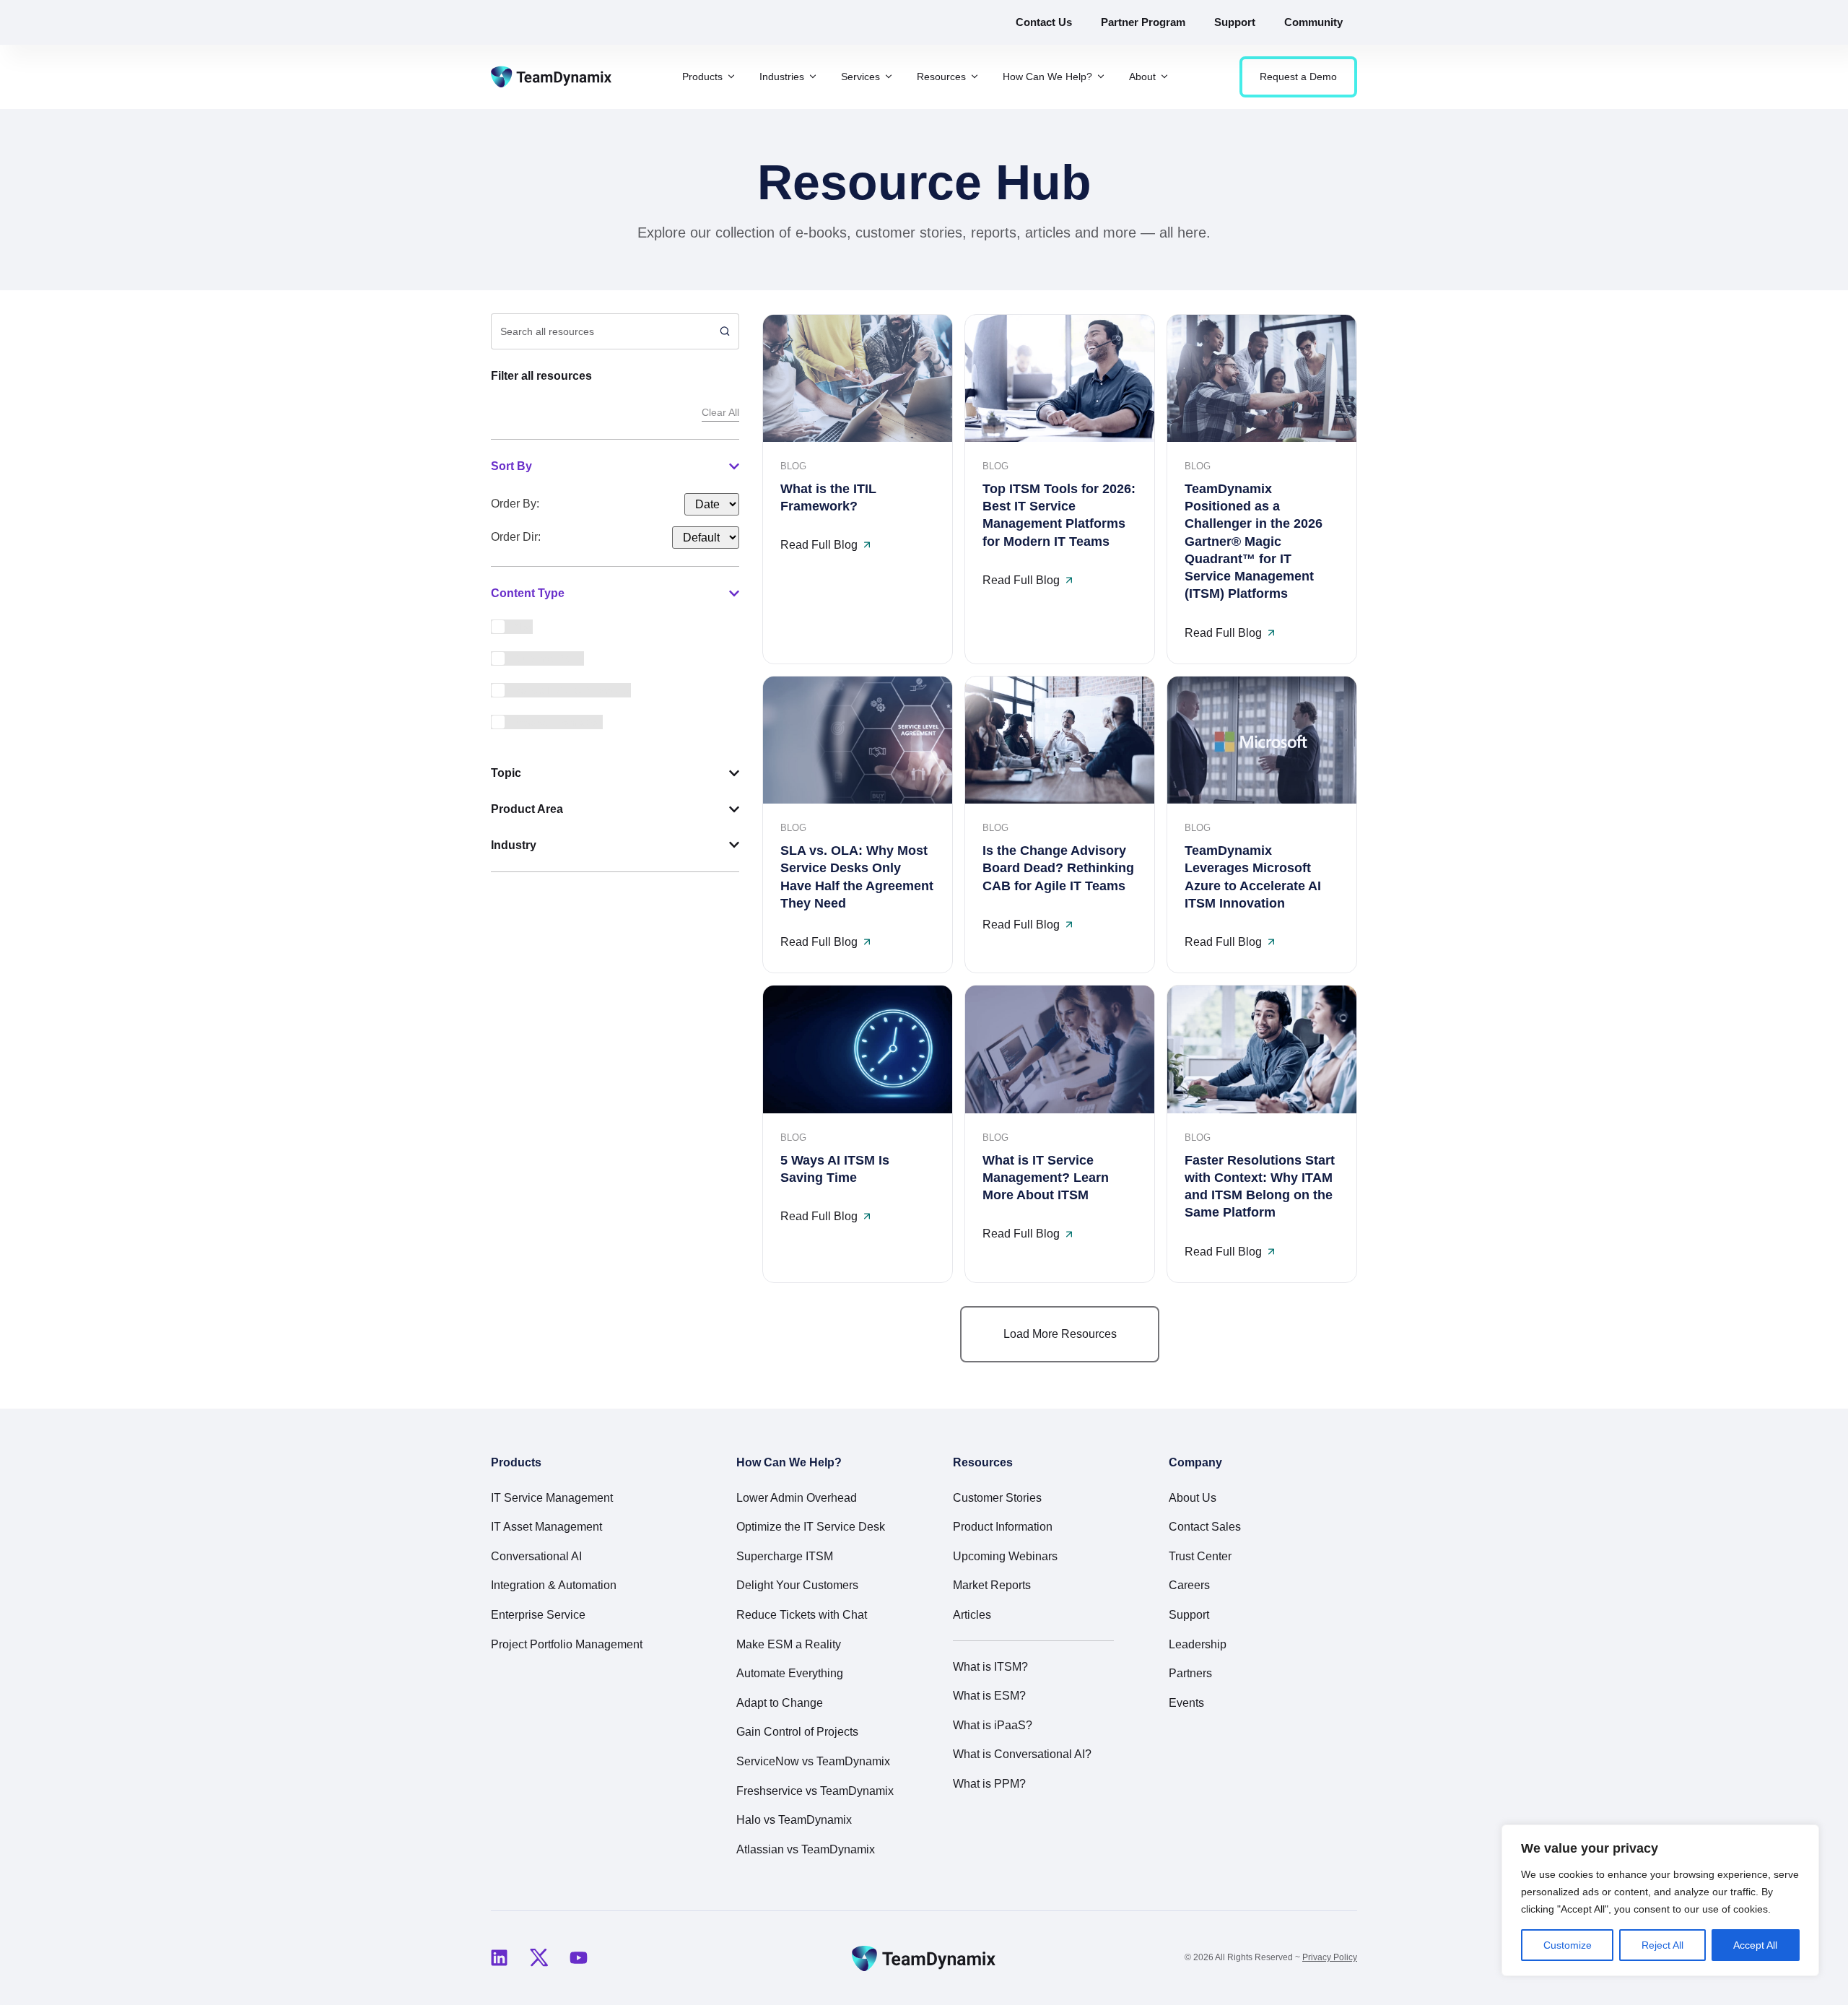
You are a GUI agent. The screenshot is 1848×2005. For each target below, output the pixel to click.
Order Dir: (516, 537)
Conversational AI (536, 1556)
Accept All (1755, 1945)
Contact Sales (1205, 1527)
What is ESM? (989, 1696)
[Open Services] (889, 77)
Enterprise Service (538, 1615)
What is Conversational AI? (1022, 1754)
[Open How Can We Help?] (1101, 77)
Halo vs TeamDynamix (794, 1820)
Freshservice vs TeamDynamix (815, 1791)
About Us (1193, 1498)
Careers (1189, 1585)
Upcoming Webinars (1005, 1556)
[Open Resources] (975, 77)
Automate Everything (790, 1673)
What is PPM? (989, 1784)
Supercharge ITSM (785, 1556)
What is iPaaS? (993, 1725)
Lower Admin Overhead (797, 1498)
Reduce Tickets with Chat (802, 1615)
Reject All (1662, 1945)
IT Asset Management (546, 1527)
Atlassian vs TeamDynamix (806, 1849)
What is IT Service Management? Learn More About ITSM (1046, 1178)
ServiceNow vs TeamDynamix (813, 1761)
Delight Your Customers (797, 1585)
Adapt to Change (780, 1703)
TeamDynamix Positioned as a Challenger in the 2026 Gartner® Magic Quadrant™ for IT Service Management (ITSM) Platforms (1254, 542)
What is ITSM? (990, 1667)
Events (1186, 1703)
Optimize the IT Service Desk (811, 1527)
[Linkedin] (499, 1958)
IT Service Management (552, 1498)
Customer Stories (997, 1498)
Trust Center (1200, 1556)
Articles (972, 1615)
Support (1189, 1615)
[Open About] (1164, 77)
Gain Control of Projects (797, 1732)
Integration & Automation (554, 1585)
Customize (1568, 1945)
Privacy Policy (1330, 1957)
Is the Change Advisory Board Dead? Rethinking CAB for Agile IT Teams (1058, 868)
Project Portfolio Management (567, 1644)
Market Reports (992, 1585)
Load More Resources (1060, 1334)
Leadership (1198, 1644)
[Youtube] (578, 1958)
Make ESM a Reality (789, 1644)
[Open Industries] (813, 77)
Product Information (1003, 1527)
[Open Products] (731, 77)
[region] (1660, 1900)
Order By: (515, 504)
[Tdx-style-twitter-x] (539, 1958)
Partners (1190, 1673)
